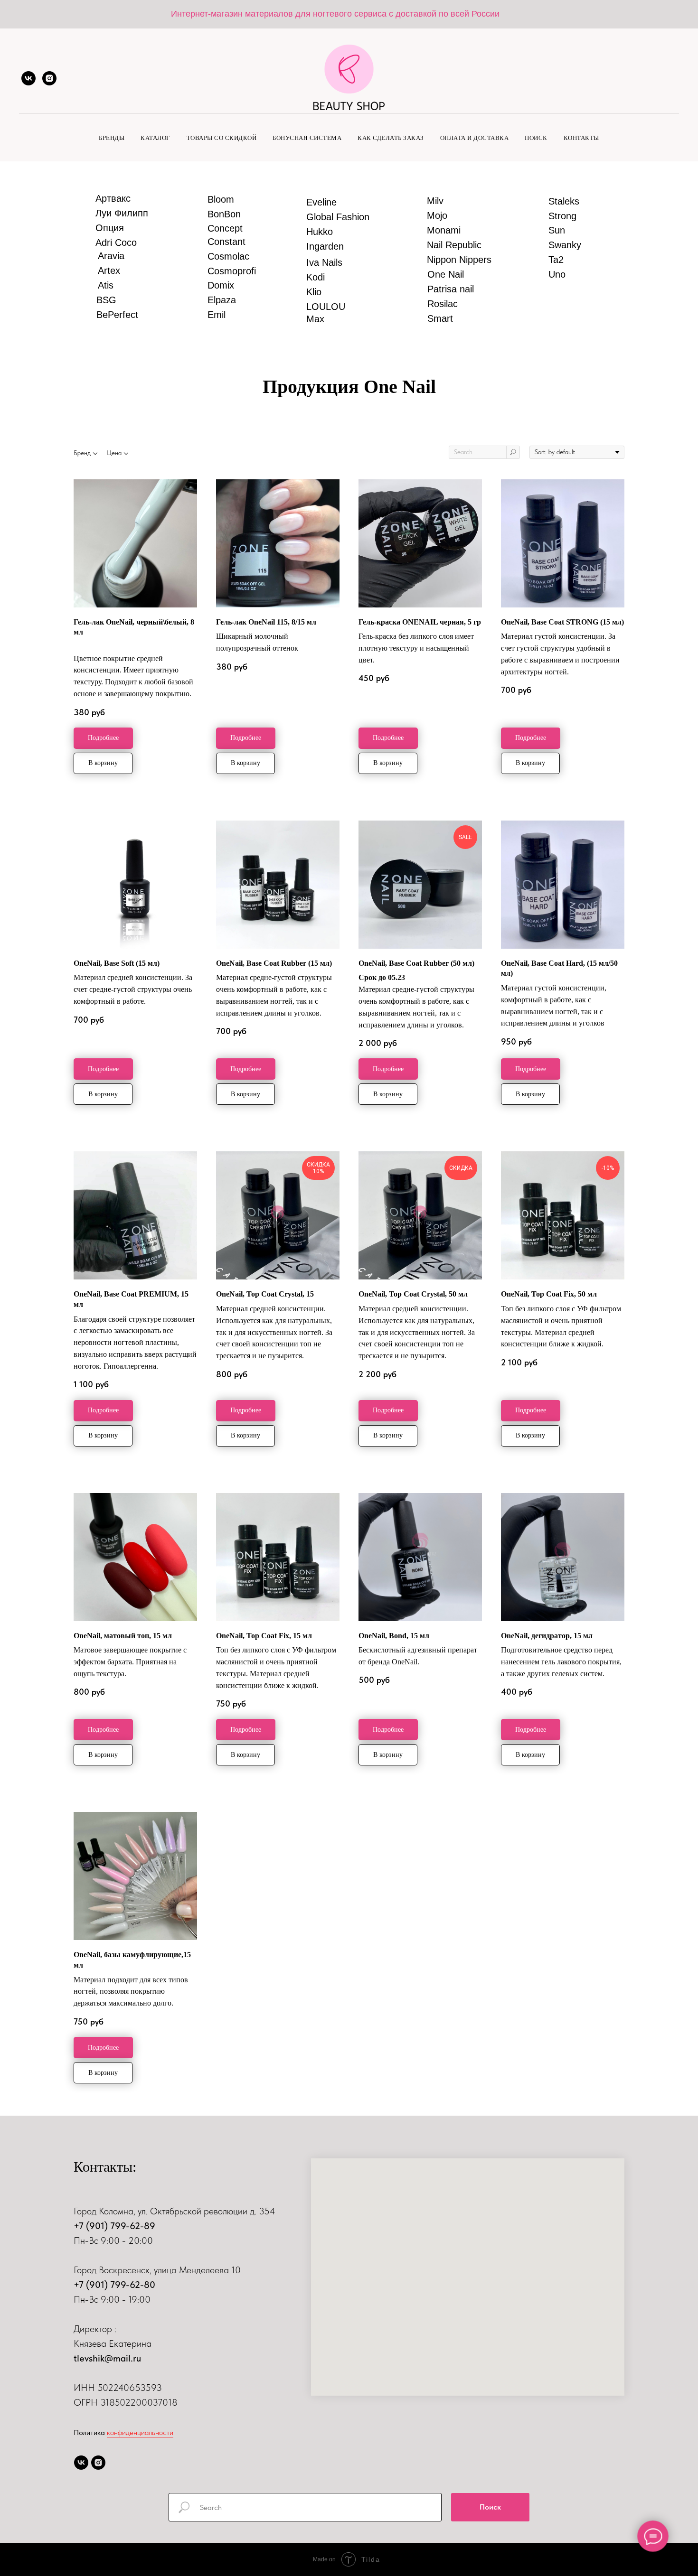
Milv (435, 201)
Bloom (221, 199)
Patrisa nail (451, 289)
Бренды (112, 138)
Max (315, 319)
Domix (221, 285)
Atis (106, 285)
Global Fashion (338, 217)
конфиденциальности (140, 2432)
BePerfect (117, 315)
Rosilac (443, 304)
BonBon (224, 214)
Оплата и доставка (475, 138)
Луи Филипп (122, 213)
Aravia (111, 256)
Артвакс (113, 198)
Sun (557, 230)
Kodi (316, 277)
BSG (106, 300)
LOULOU (326, 307)
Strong (562, 216)
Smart (440, 318)
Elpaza (222, 300)
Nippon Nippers (459, 260)
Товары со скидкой (222, 138)
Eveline (321, 202)
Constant (226, 242)
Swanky (565, 245)
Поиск (536, 138)
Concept (225, 228)
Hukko (320, 232)
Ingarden (325, 246)
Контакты (581, 138)
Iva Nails (324, 262)
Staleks (564, 201)
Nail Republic (454, 245)
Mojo (437, 215)
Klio (314, 292)
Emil (217, 315)
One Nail (446, 274)
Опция (110, 228)
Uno (557, 274)
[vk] (28, 78)
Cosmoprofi (232, 271)
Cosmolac (228, 256)
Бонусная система (307, 138)
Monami (444, 230)
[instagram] (49, 78)
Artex (109, 271)
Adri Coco (116, 243)
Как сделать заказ (391, 138)
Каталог (156, 138)
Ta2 (556, 260)
